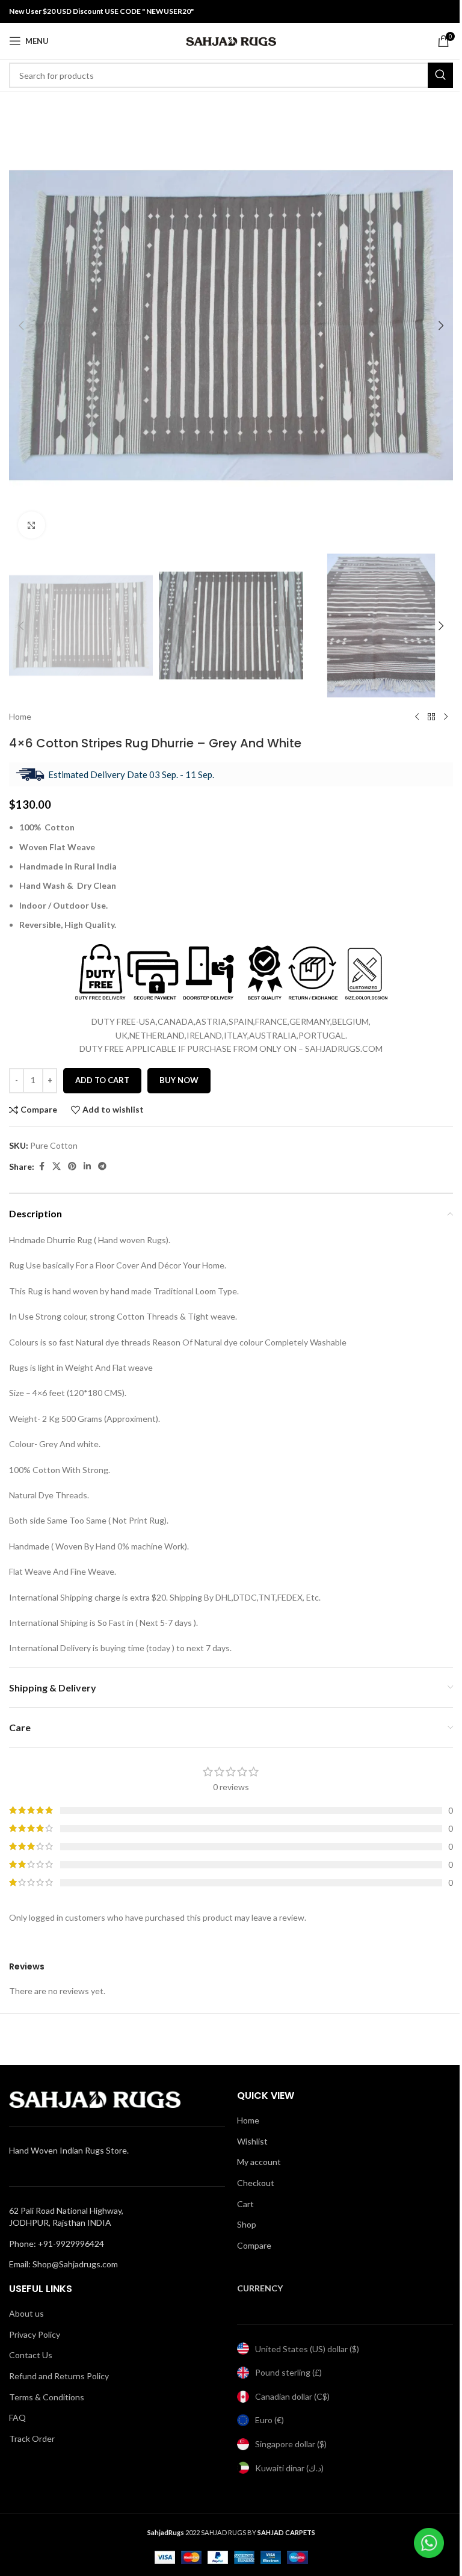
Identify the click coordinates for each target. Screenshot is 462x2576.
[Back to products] (431, 717)
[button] (21, 326)
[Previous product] (417, 717)
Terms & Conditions (47, 2397)
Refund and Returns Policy (59, 2376)
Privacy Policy (35, 2334)
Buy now (179, 1080)
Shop (247, 2224)
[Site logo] (231, 40)
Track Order (32, 2439)
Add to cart (102, 1080)
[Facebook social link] (42, 1166)
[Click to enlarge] (32, 525)
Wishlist (252, 2141)
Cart (245, 2204)
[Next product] (446, 717)
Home (20, 716)
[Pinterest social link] (72, 1166)
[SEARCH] (440, 75)
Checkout (256, 2183)
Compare (254, 2245)
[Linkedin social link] (87, 1166)
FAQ (17, 2417)
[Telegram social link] (102, 1166)
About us (26, 2313)
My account (259, 2162)
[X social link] (57, 1166)
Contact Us (31, 2355)
